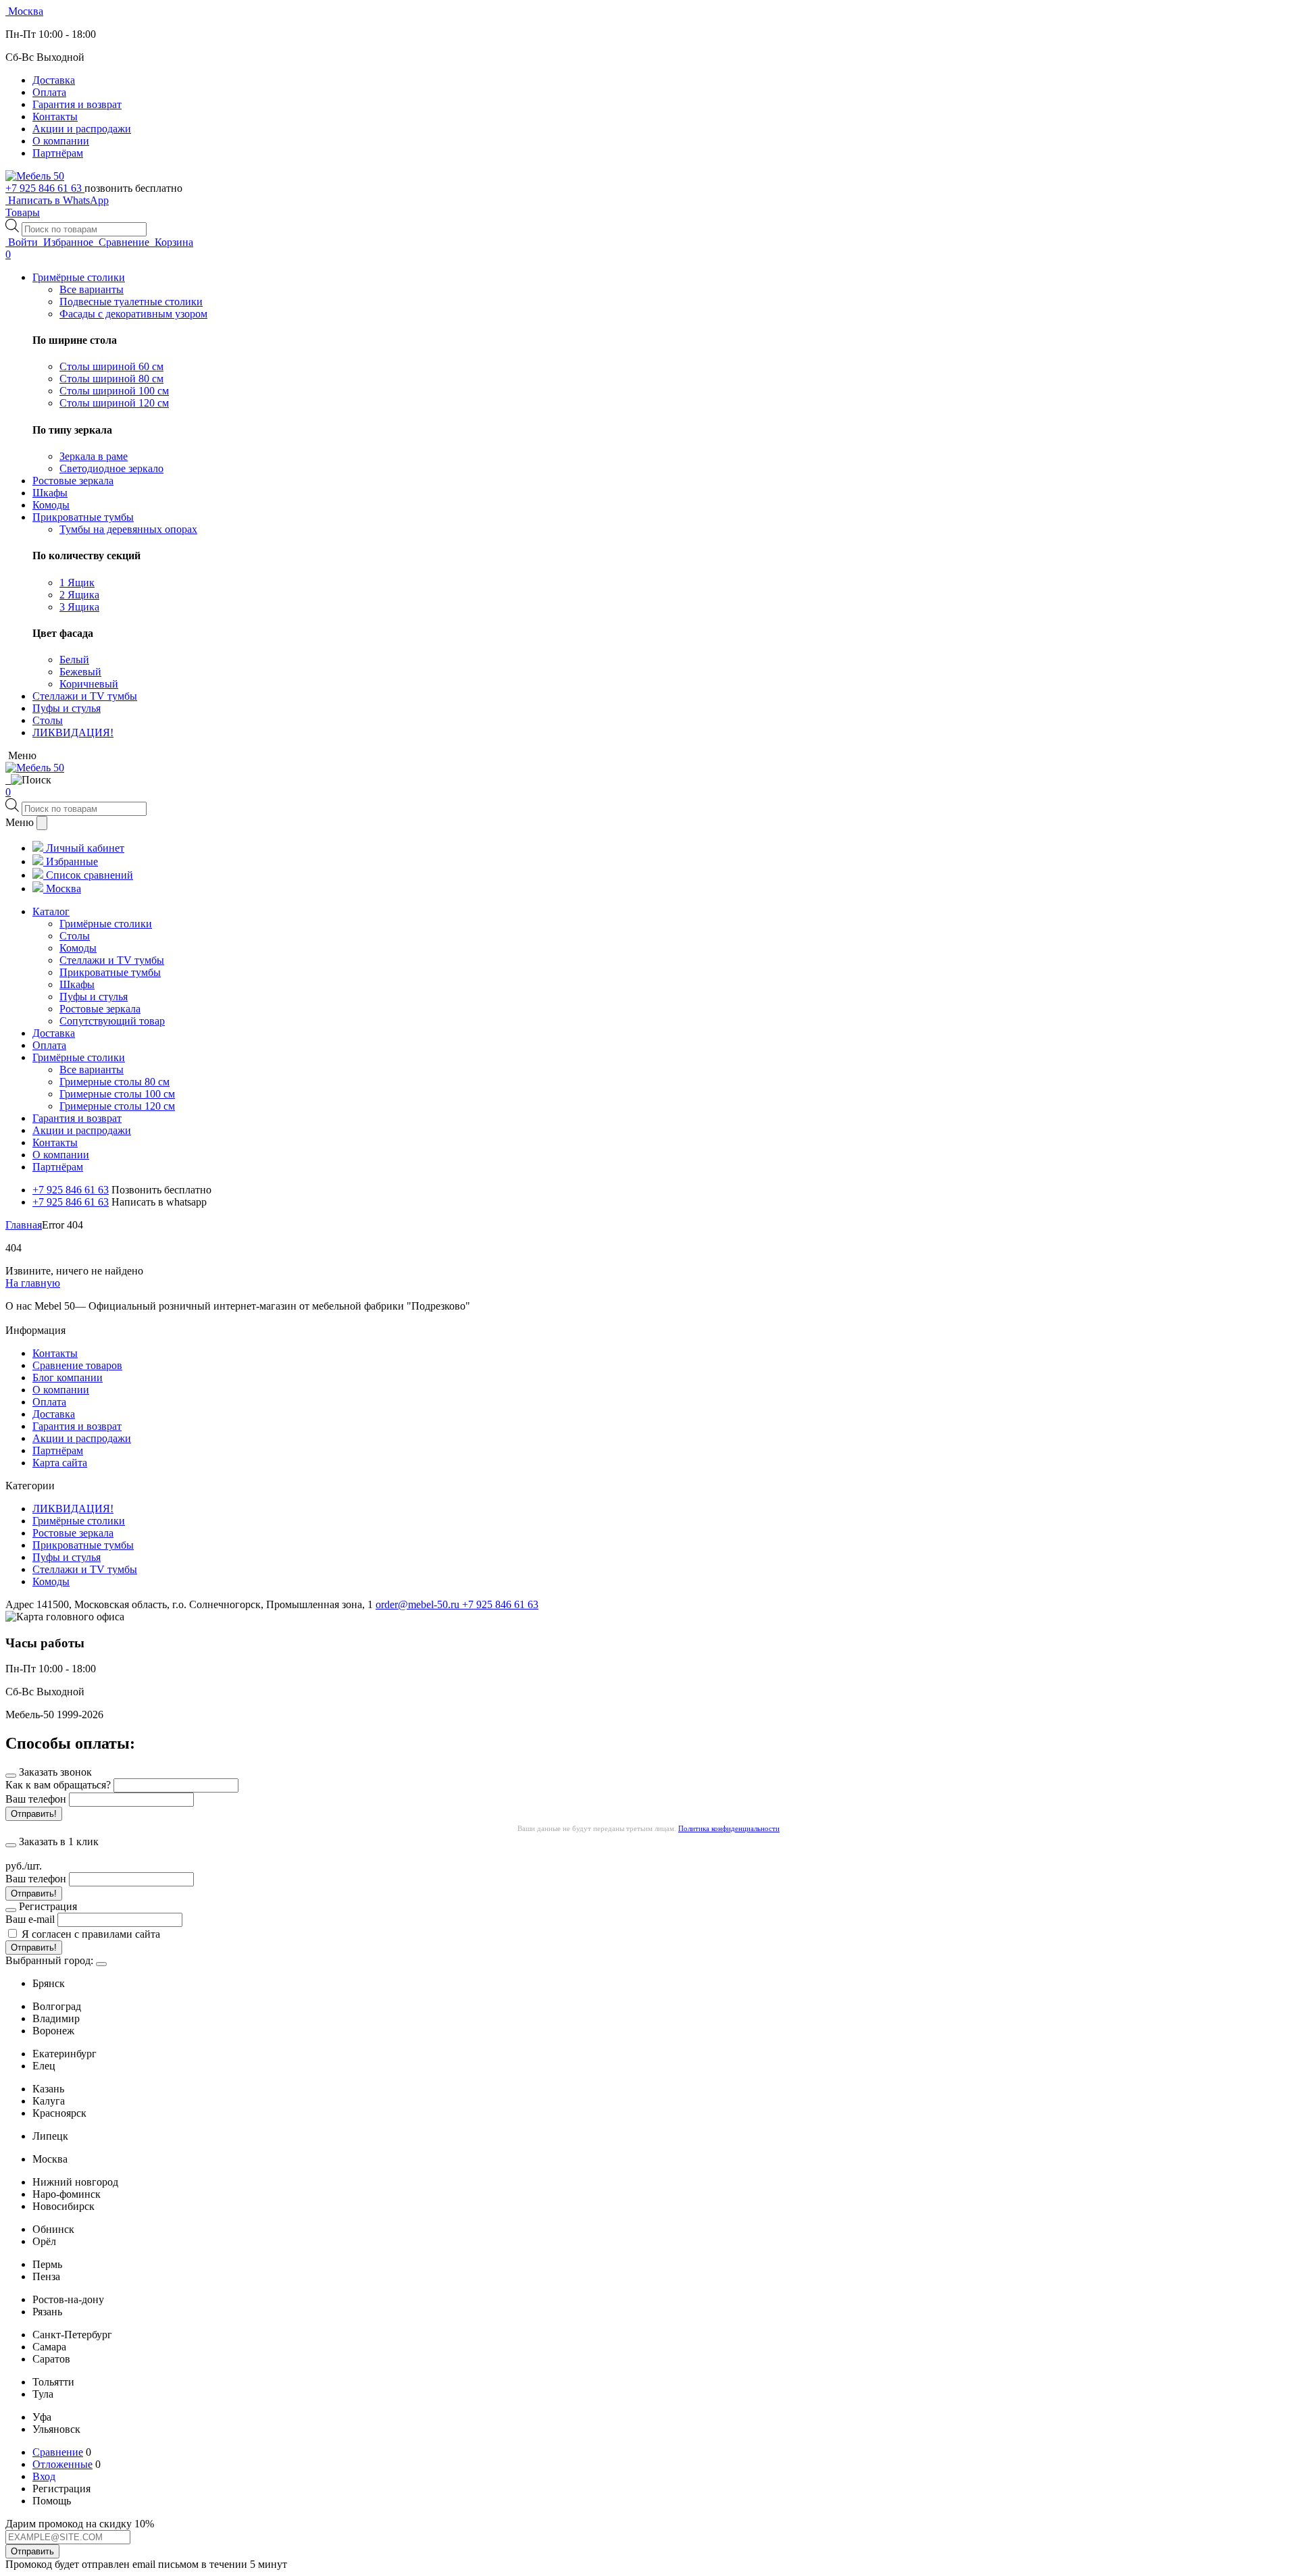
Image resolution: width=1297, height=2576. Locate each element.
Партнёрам (58, 153)
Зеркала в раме (94, 456)
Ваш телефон (36, 1799)
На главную (33, 1283)
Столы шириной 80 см (111, 379)
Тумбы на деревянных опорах (128, 529)
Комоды (51, 1581)
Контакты (55, 117)
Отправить (32, 2551)
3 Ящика (79, 607)
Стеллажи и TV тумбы (85, 1569)
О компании (61, 141)
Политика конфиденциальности (729, 1828)
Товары (23, 212)
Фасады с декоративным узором (133, 314)
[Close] (101, 1964)
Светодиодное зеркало (111, 468)
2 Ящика (79, 595)
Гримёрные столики (79, 1521)
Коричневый (89, 684)
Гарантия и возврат (77, 104)
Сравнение (58, 2452)
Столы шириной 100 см (114, 391)
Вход (44, 2476)
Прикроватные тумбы (83, 1545)
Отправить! (34, 1814)
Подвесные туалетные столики (131, 302)
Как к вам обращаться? (58, 1785)
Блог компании (68, 1377)
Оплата (49, 92)
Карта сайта (60, 1463)
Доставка (54, 80)
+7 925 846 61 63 (45, 188)
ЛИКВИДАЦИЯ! (73, 1509)
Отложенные (62, 2464)
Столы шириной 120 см (114, 403)
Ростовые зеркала (73, 1533)
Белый (74, 660)
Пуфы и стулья (67, 1557)
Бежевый (80, 672)
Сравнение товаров (77, 1365)
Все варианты (92, 289)
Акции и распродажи (82, 129)
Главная (24, 1225)
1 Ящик (77, 583)
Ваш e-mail (30, 1919)
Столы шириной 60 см (111, 366)
